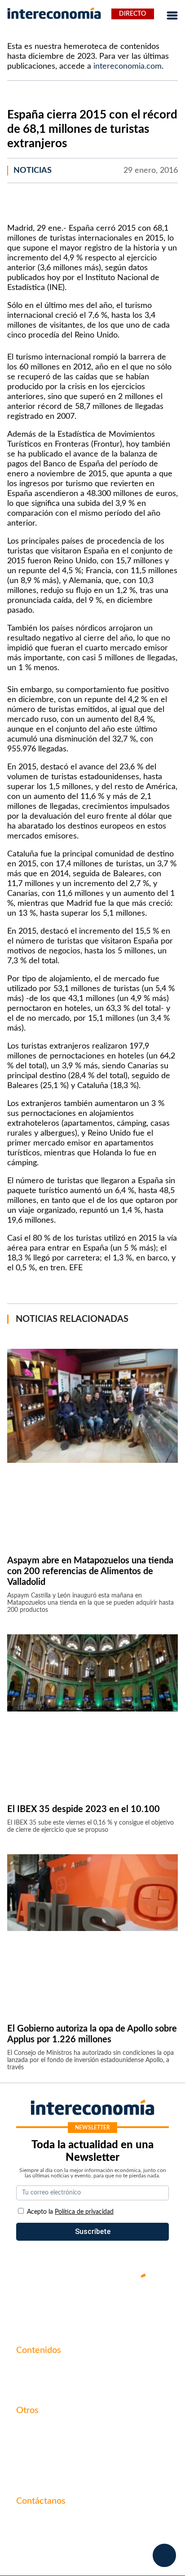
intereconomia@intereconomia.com (72, 2525)
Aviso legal (33, 2444)
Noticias (33, 171)
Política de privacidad (50, 2460)
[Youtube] (92, 2306)
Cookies (29, 2475)
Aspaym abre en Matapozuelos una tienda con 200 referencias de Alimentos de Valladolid (90, 1571)
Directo (132, 14)
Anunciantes (36, 2384)
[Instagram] (119, 2306)
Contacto (31, 2429)
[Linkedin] (146, 2306)
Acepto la (70, 2212)
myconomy (33, 2369)
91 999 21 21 (37, 2539)
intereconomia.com (128, 66)
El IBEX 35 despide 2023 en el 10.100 (84, 1809)
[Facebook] (66, 2306)
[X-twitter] (39, 2306)
